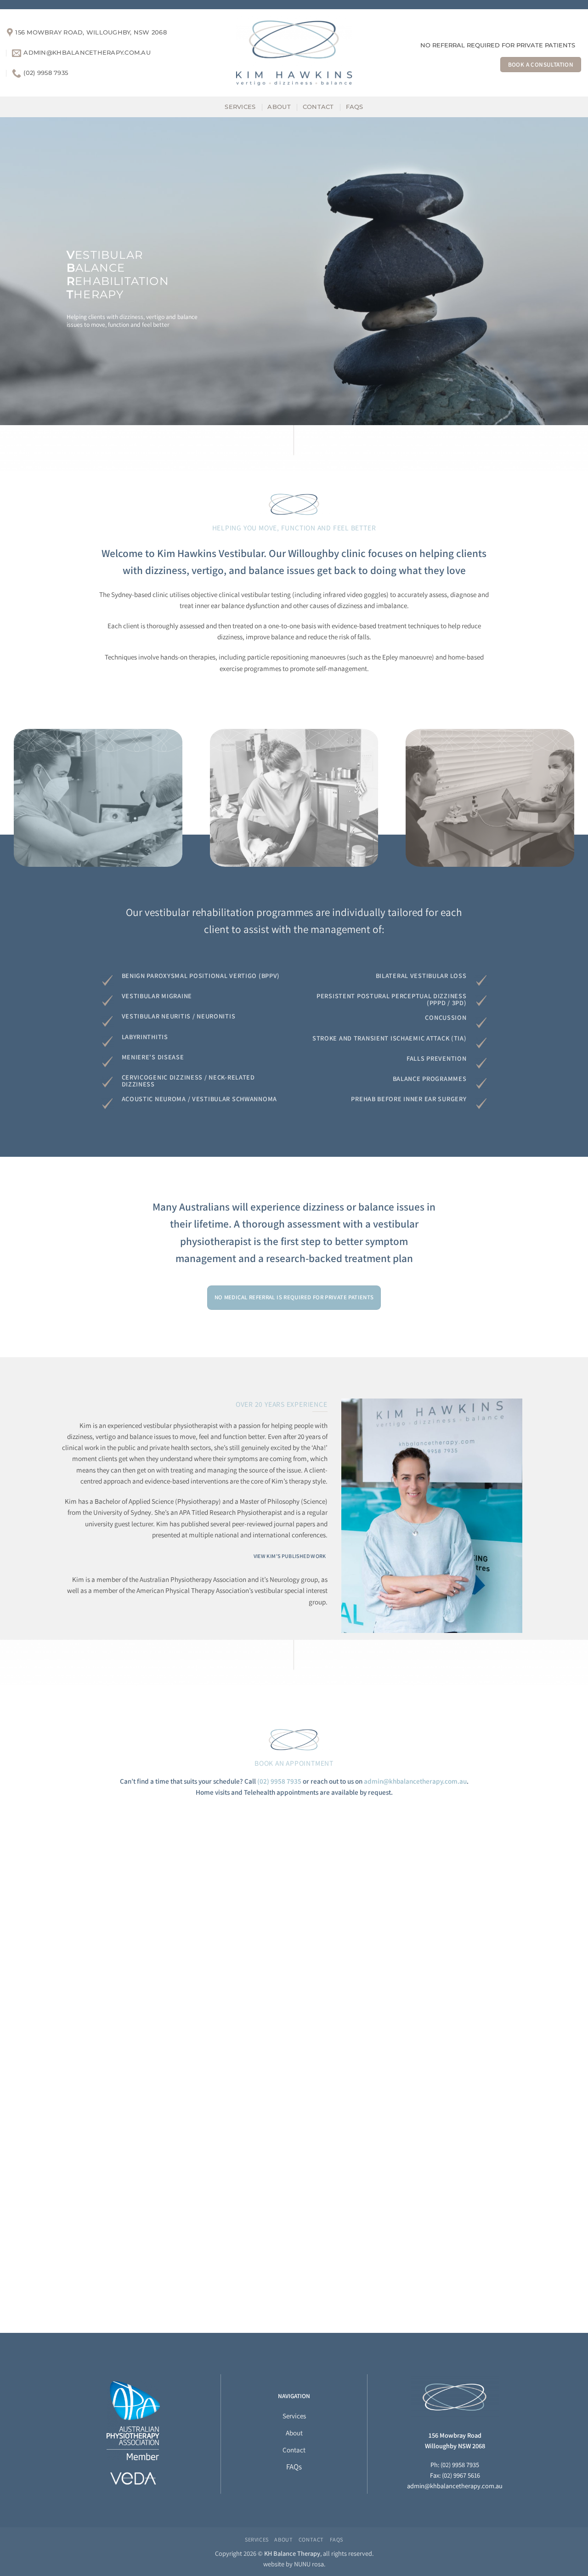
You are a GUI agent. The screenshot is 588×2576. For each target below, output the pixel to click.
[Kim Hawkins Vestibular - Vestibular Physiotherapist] (294, 53)
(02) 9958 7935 (279, 1781)
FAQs (355, 107)
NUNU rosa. (310, 2564)
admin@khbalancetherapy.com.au (415, 1781)
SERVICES (240, 107)
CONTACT (318, 107)
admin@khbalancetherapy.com (451, 2486)
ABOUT (279, 107)
